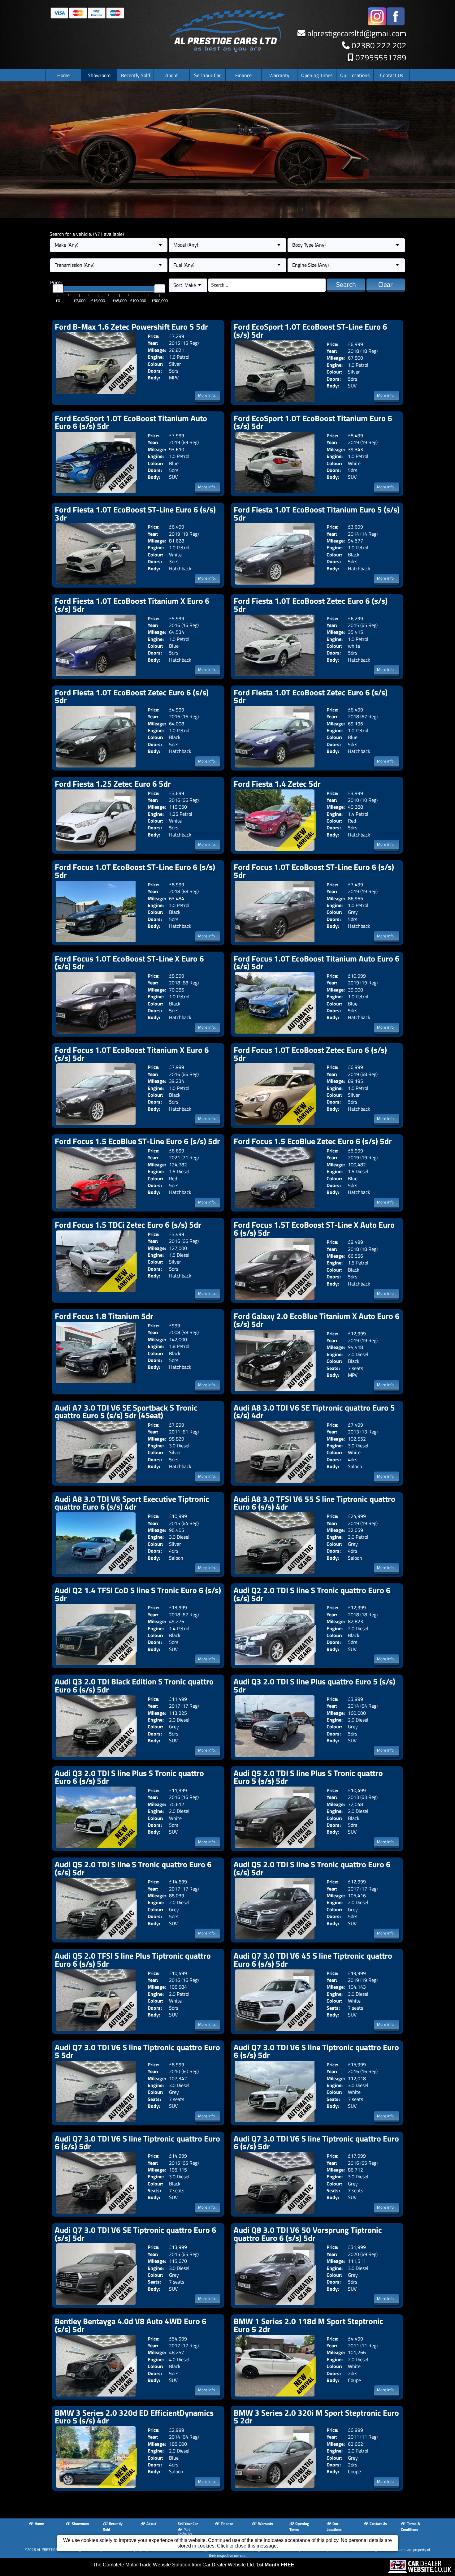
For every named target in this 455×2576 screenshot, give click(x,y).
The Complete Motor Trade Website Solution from (194, 2565)
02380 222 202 (379, 45)
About (172, 75)
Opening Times (317, 75)
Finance (243, 75)
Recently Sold (135, 75)
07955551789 (381, 57)
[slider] (58, 289)
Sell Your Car (208, 75)
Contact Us (392, 75)
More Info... (208, 395)
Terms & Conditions (410, 2526)
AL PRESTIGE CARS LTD (55, 2550)
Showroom (99, 75)
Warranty (279, 75)
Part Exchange (185, 2531)
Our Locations (355, 75)
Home (63, 75)
